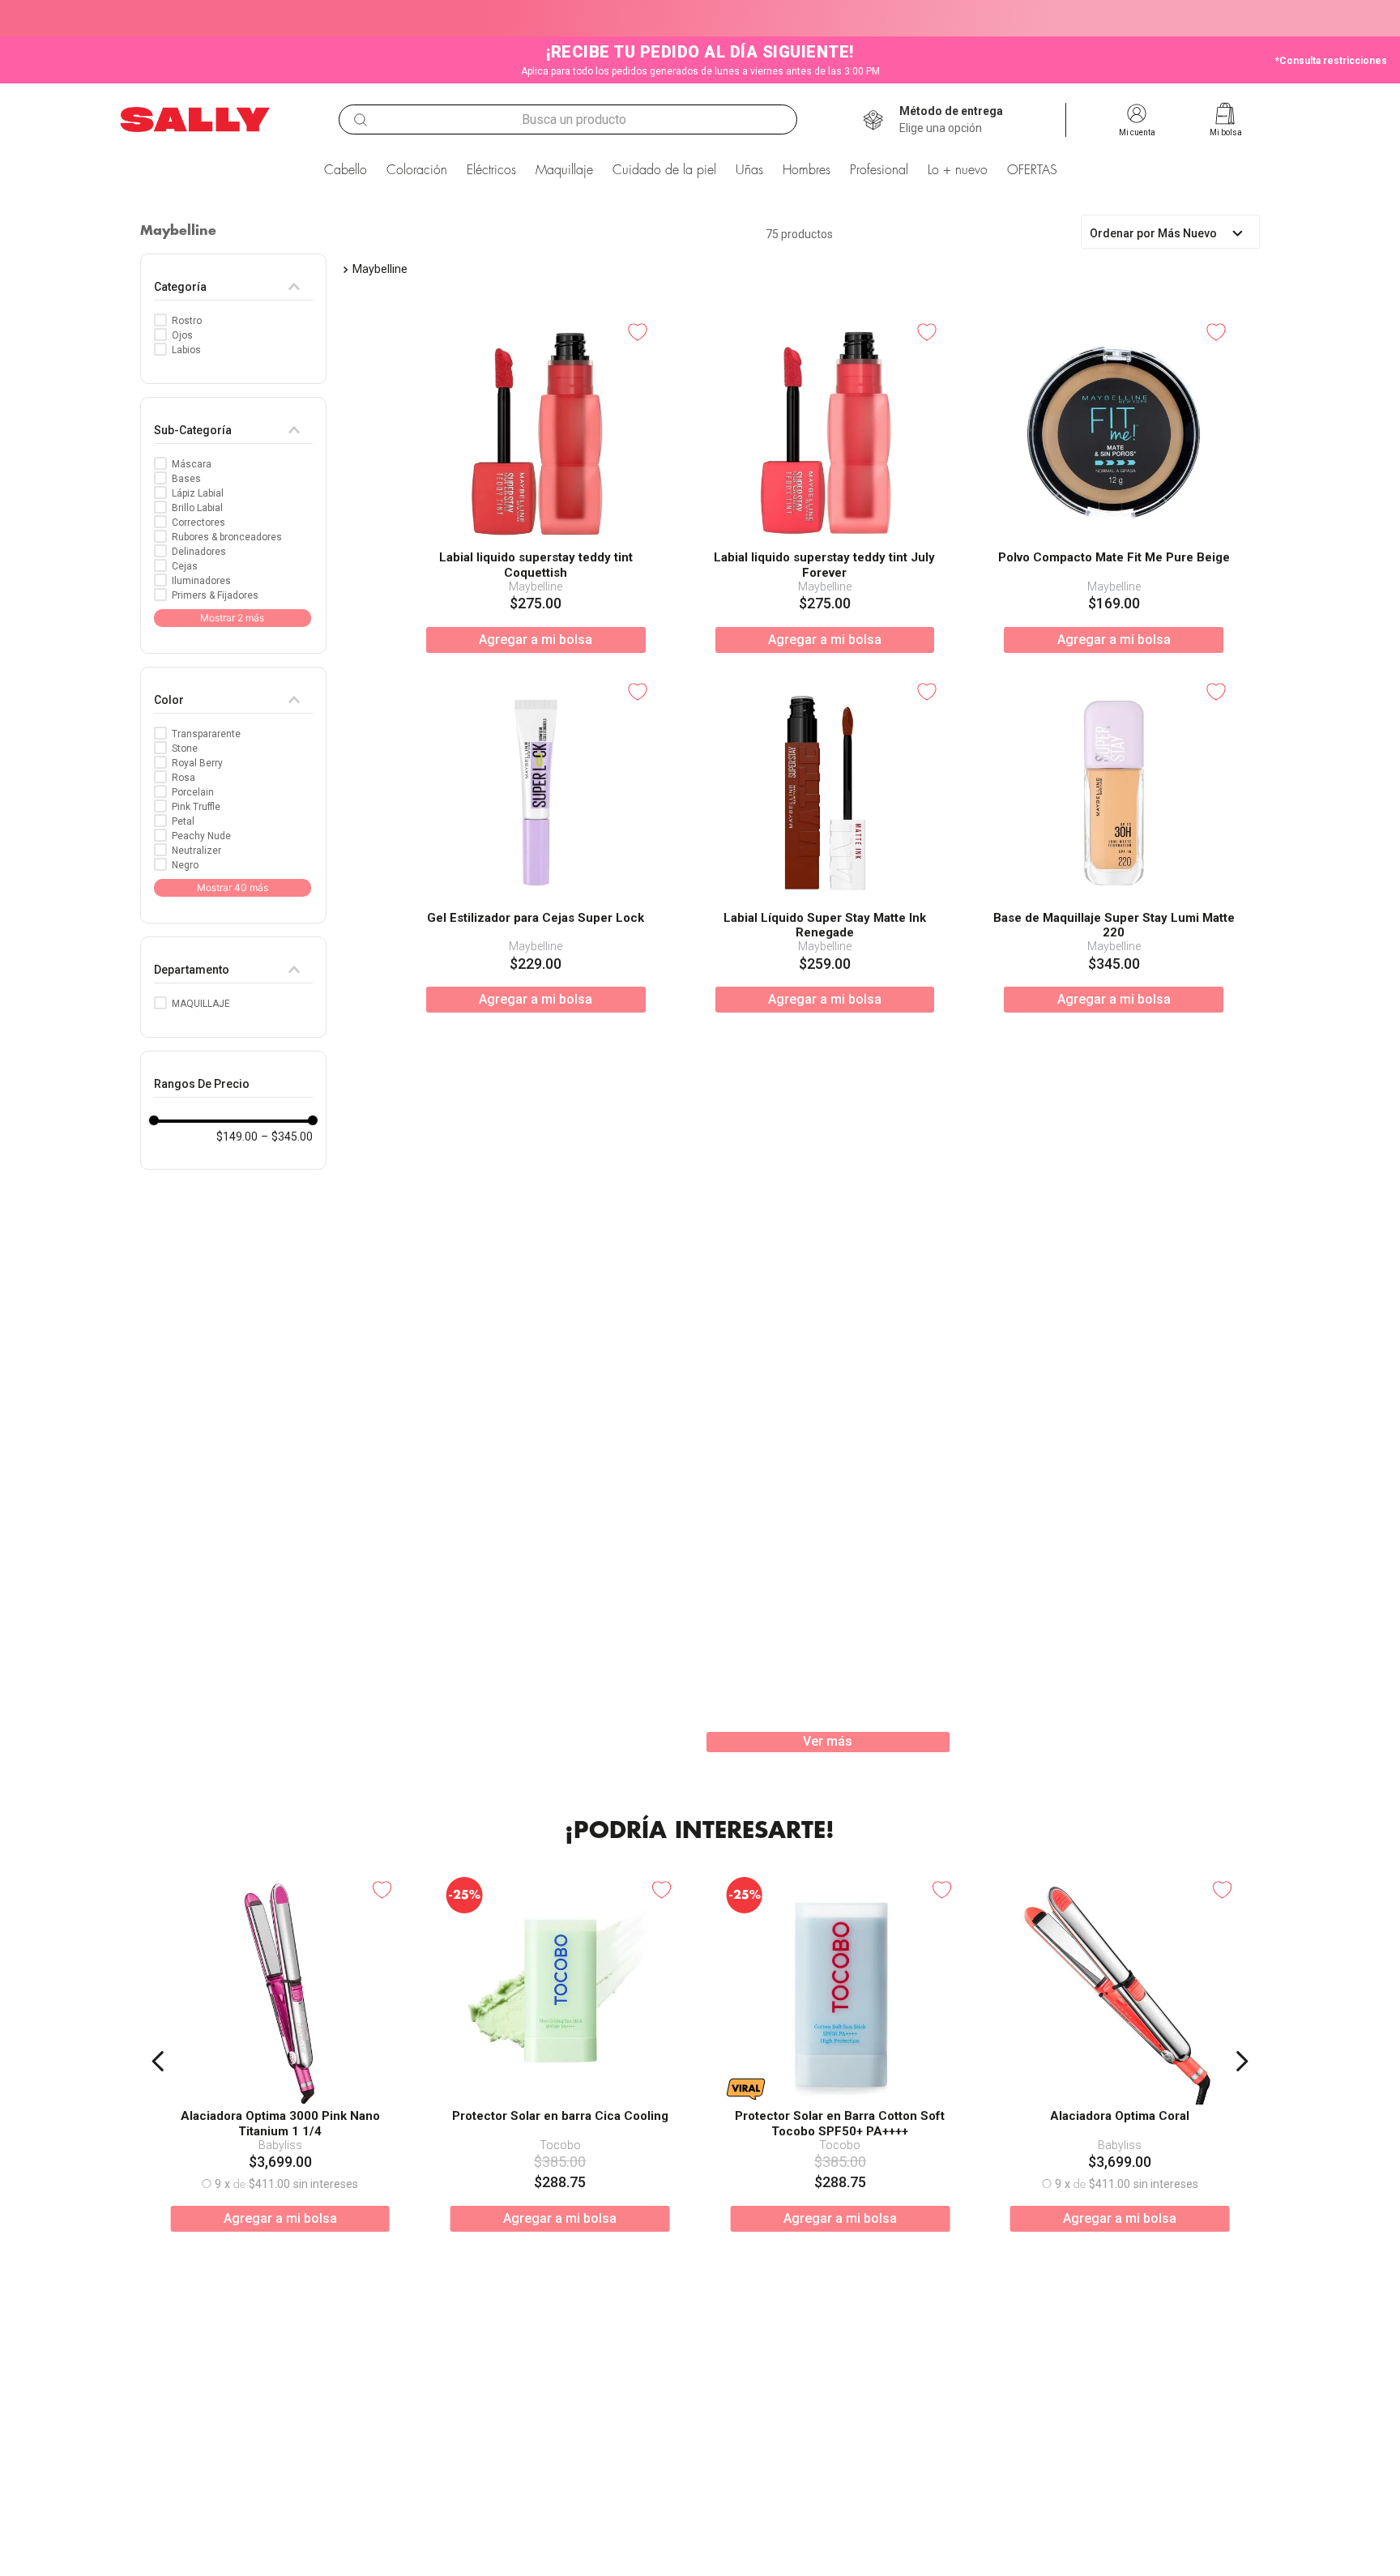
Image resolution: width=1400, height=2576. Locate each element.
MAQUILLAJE (201, 1004)
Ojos (182, 335)
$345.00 (287, 1137)
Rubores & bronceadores (227, 537)
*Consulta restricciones (1331, 61)
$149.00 (237, 1137)
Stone (185, 748)
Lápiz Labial (198, 493)
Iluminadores (201, 581)
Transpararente (206, 734)
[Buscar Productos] (361, 120)
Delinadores (199, 552)
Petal (183, 821)
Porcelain (193, 792)
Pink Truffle (196, 807)
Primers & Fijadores (215, 595)
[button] (951, 120)
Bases (186, 479)
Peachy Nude (201, 836)
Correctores (198, 522)
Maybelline (380, 269)
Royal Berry (197, 763)
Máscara (192, 464)
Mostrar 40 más (233, 887)
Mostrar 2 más (232, 618)
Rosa (184, 778)
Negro (185, 865)
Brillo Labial (197, 508)
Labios (186, 350)
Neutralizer (196, 851)
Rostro (187, 321)
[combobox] (568, 119)
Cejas (185, 566)
